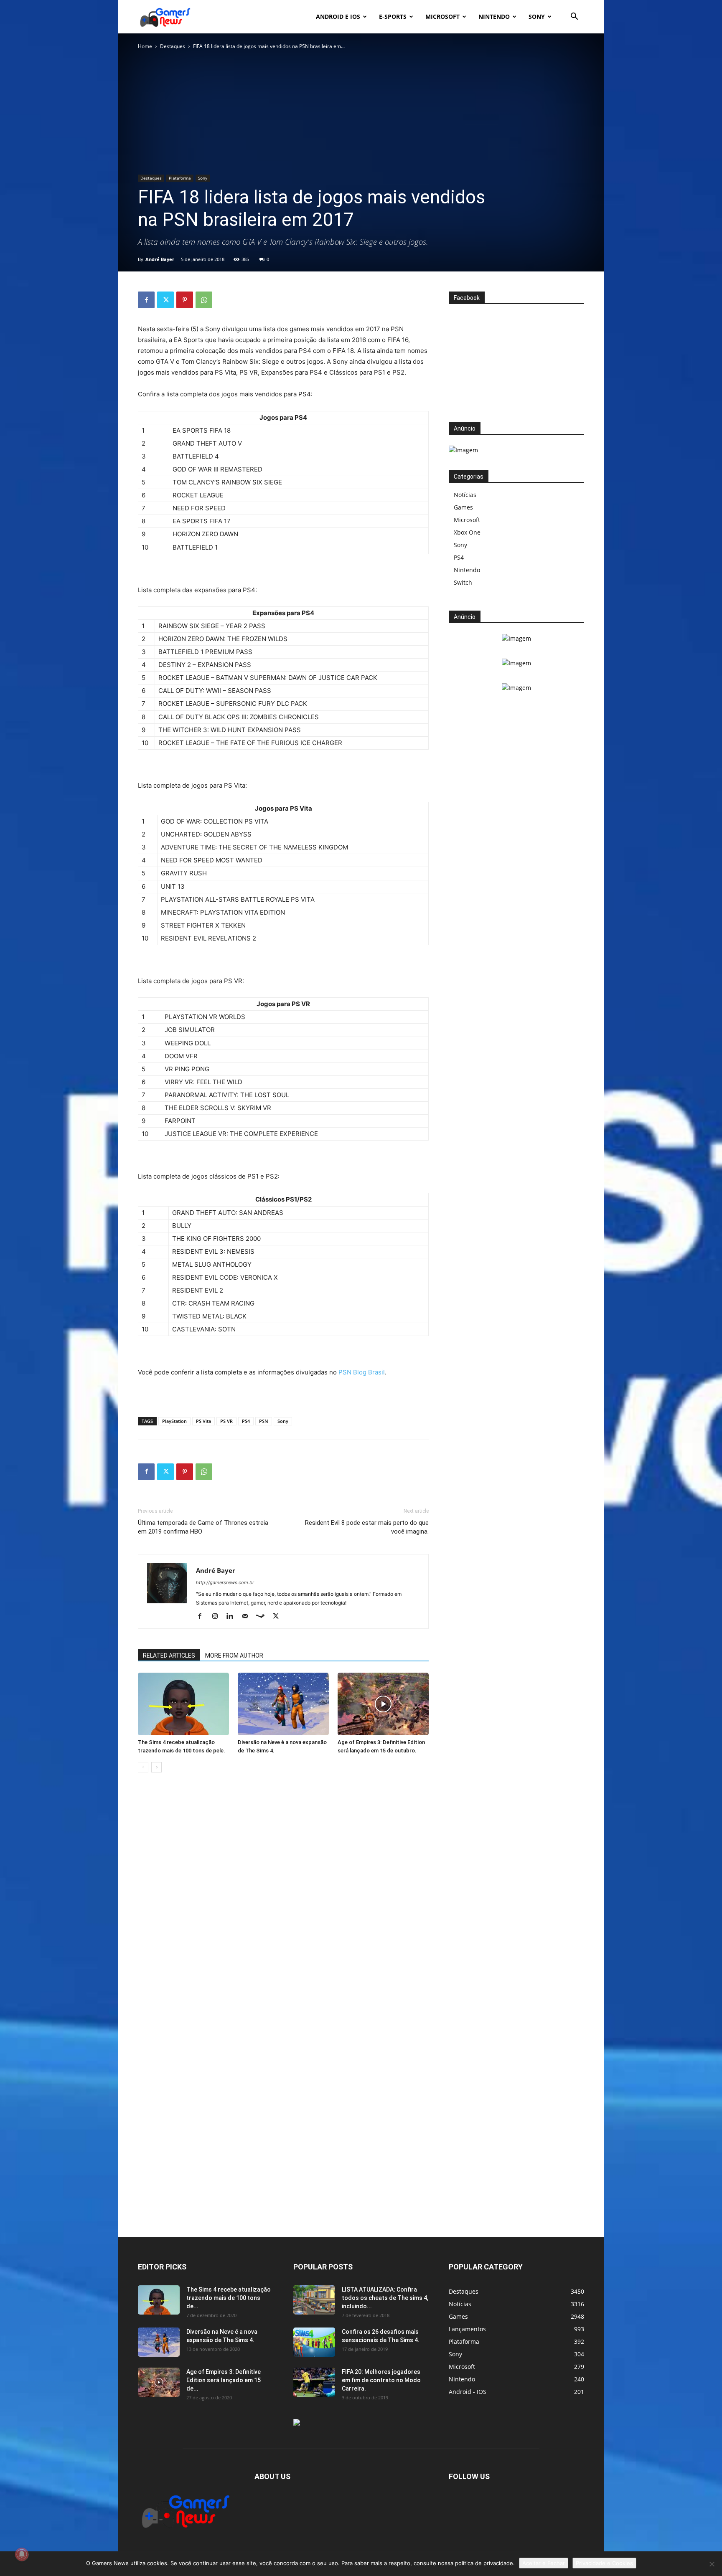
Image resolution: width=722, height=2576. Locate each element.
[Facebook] (146, 300)
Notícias (465, 495)
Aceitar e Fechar (544, 2563)
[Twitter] (165, 300)
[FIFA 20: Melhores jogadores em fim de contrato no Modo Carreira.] (314, 2382)
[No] (712, 2564)
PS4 (246, 1421)
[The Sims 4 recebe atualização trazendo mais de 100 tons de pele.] (183, 1704)
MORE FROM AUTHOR (234, 1656)
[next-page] (156, 1767)
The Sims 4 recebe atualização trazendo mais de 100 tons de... (229, 2298)
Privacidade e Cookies (604, 2563)
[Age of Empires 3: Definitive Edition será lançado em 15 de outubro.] (383, 1704)
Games (463, 507)
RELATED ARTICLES (169, 1656)
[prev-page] (143, 1767)
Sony (537, 16)
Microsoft (442, 16)
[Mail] (248, 1617)
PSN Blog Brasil (362, 1372)
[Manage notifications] (22, 2554)
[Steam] (263, 1617)
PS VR (226, 1421)
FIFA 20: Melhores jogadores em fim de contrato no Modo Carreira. (381, 2380)
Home (145, 46)
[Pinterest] (185, 300)
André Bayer (160, 259)
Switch (463, 582)
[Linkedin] (233, 1617)
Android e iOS (338, 16)
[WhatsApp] (204, 300)
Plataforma (180, 178)
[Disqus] (283, 1906)
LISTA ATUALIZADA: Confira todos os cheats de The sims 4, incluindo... (385, 2298)
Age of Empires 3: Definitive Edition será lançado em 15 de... (224, 2380)
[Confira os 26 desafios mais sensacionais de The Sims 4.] (314, 2342)
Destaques (173, 46)
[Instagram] (218, 1617)
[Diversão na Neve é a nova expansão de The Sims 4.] (283, 1704)
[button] (574, 17)
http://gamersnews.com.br (225, 1582)
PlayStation (174, 1421)
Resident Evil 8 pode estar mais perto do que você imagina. (367, 1527)
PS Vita (203, 1421)
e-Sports (393, 16)
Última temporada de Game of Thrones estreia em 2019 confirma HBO (203, 1527)
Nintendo (494, 16)
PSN (264, 1421)
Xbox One (467, 532)
